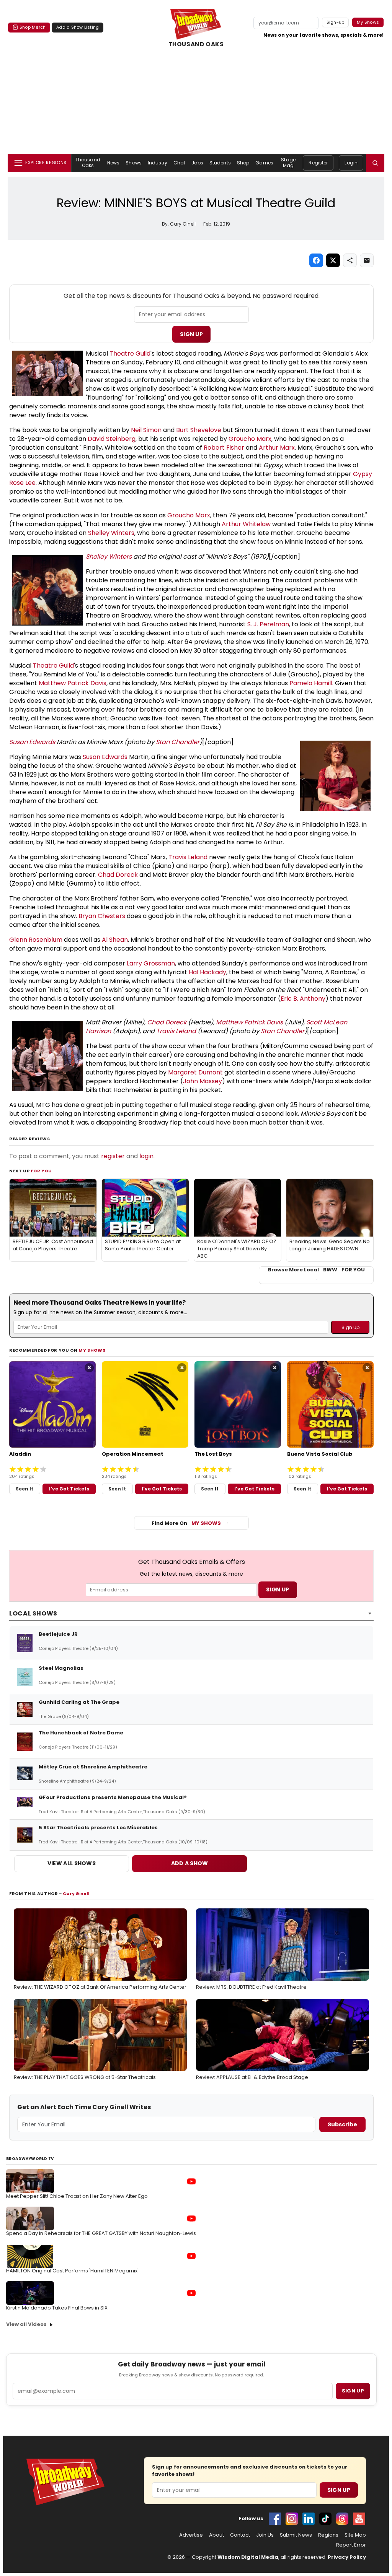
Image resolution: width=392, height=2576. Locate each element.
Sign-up (336, 22)
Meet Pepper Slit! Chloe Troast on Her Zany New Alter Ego (77, 2196)
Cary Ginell (76, 1893)
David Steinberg (112, 439)
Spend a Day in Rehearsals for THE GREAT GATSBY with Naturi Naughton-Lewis (101, 2233)
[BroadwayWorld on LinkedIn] (309, 2519)
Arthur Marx (277, 448)
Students (220, 163)
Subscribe (342, 2124)
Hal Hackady (207, 972)
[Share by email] (367, 260)
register (113, 1156)
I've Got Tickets (69, 1489)
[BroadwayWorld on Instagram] (292, 2519)
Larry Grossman (151, 963)
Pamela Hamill (311, 683)
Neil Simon (146, 430)
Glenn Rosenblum (36, 940)
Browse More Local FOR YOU (316, 1270)
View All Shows (72, 1863)
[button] (375, 163)
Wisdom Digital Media (248, 2557)
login (146, 1156)
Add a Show (190, 1863)
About (216, 2535)
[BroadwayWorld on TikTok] (325, 2519)
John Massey (203, 1081)
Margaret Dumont (195, 1072)
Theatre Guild (130, 353)
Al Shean (115, 940)
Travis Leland (188, 857)
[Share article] (350, 260)
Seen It (24, 1489)
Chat (179, 163)
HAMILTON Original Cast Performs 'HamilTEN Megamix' (72, 2271)
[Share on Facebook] (316, 260)
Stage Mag (288, 162)
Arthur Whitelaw (246, 524)
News (113, 163)
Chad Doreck (118, 875)
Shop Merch (33, 27)
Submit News (296, 2535)
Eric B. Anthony (303, 999)
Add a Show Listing (78, 27)
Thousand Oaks (88, 162)
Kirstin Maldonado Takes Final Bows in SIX (57, 2308)
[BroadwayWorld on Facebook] (275, 2519)
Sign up (353, 2391)
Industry (158, 163)
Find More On (186, 1523)
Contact (240, 2535)
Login (351, 163)
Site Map (355, 2535)
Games (264, 163)
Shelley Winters (111, 533)
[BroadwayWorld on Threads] (342, 2519)
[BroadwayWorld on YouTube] (359, 2519)
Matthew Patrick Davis (73, 683)
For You (41, 1171)
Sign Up (191, 334)
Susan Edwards (32, 742)
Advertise (191, 2535)
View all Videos (26, 2324)
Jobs (197, 163)
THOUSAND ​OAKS (196, 44)
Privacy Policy (347, 2557)
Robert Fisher (224, 448)
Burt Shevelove (199, 430)
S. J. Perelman (268, 624)
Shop (243, 163)
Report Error (351, 2545)
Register (318, 163)
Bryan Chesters (102, 916)
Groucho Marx (250, 439)
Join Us (265, 2535)
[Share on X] (333, 260)
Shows (134, 163)
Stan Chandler (178, 742)
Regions (328, 2535)
